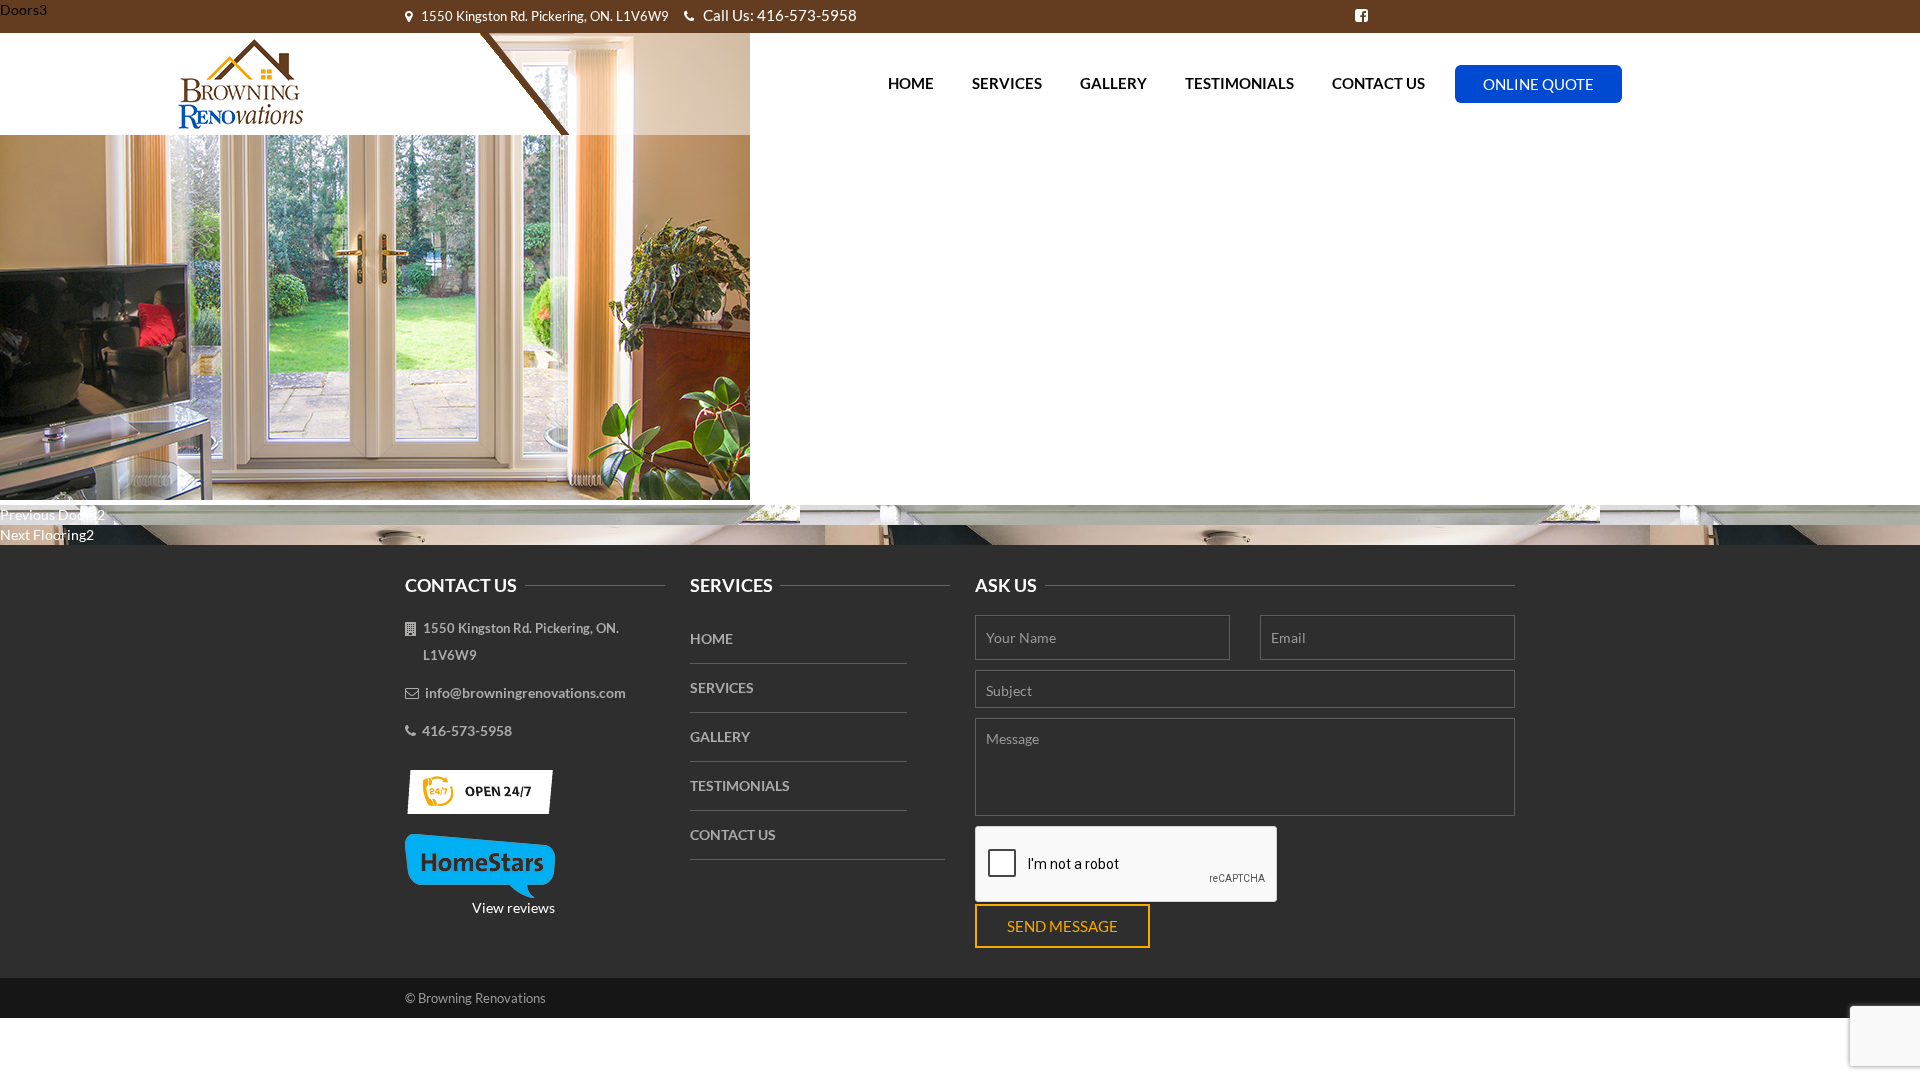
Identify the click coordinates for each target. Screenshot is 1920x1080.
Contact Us (1378, 83)
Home (911, 83)
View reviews (513, 907)
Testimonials (1239, 83)
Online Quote (1538, 84)
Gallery (1113, 83)
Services (1007, 83)
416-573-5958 (467, 730)
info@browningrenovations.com (525, 692)
